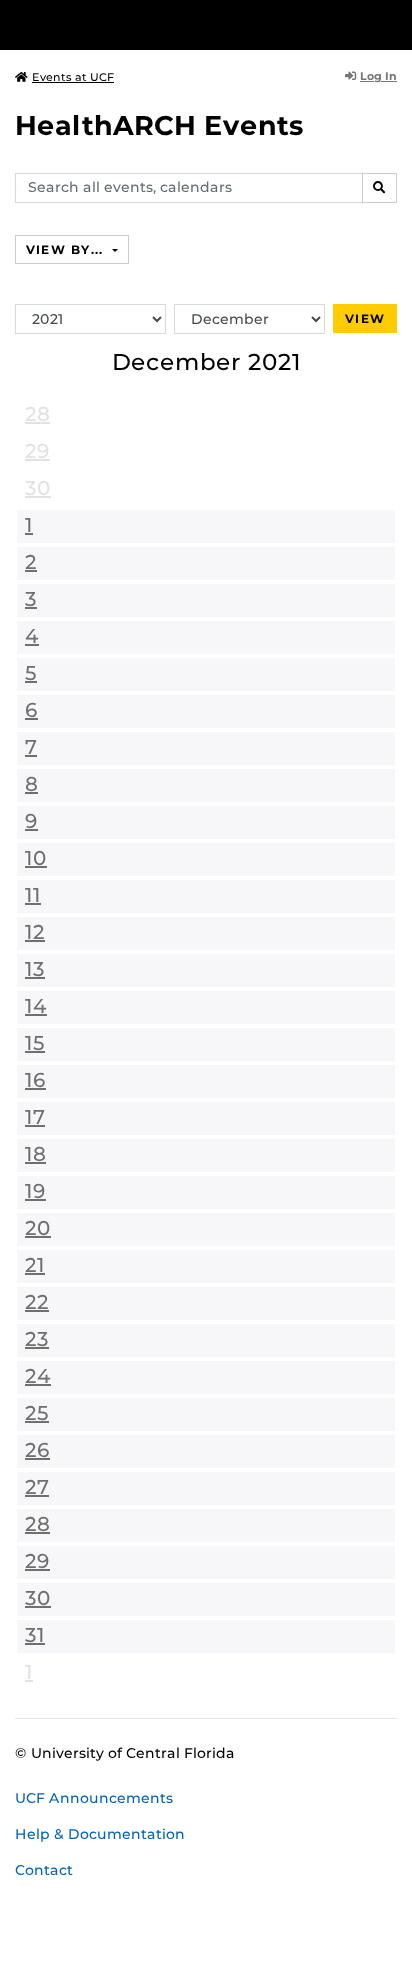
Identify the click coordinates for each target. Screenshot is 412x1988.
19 (35, 1191)
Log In (378, 76)
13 (35, 969)
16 (35, 1080)
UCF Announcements (94, 1798)
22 (37, 1302)
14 (36, 1006)
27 (37, 1487)
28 (37, 414)
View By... (67, 249)
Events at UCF (73, 77)
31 (35, 1635)
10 (36, 858)
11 (33, 895)
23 (37, 1339)
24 (38, 1376)
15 (35, 1043)
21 (35, 1265)
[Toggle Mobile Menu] (392, 23)
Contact (44, 1870)
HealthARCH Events (159, 125)
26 (37, 1450)
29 (37, 451)
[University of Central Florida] (152, 24)
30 (38, 488)
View (365, 318)
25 (37, 1413)
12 (35, 932)
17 (35, 1117)
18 (35, 1154)
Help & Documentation (100, 1834)
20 (38, 1228)
